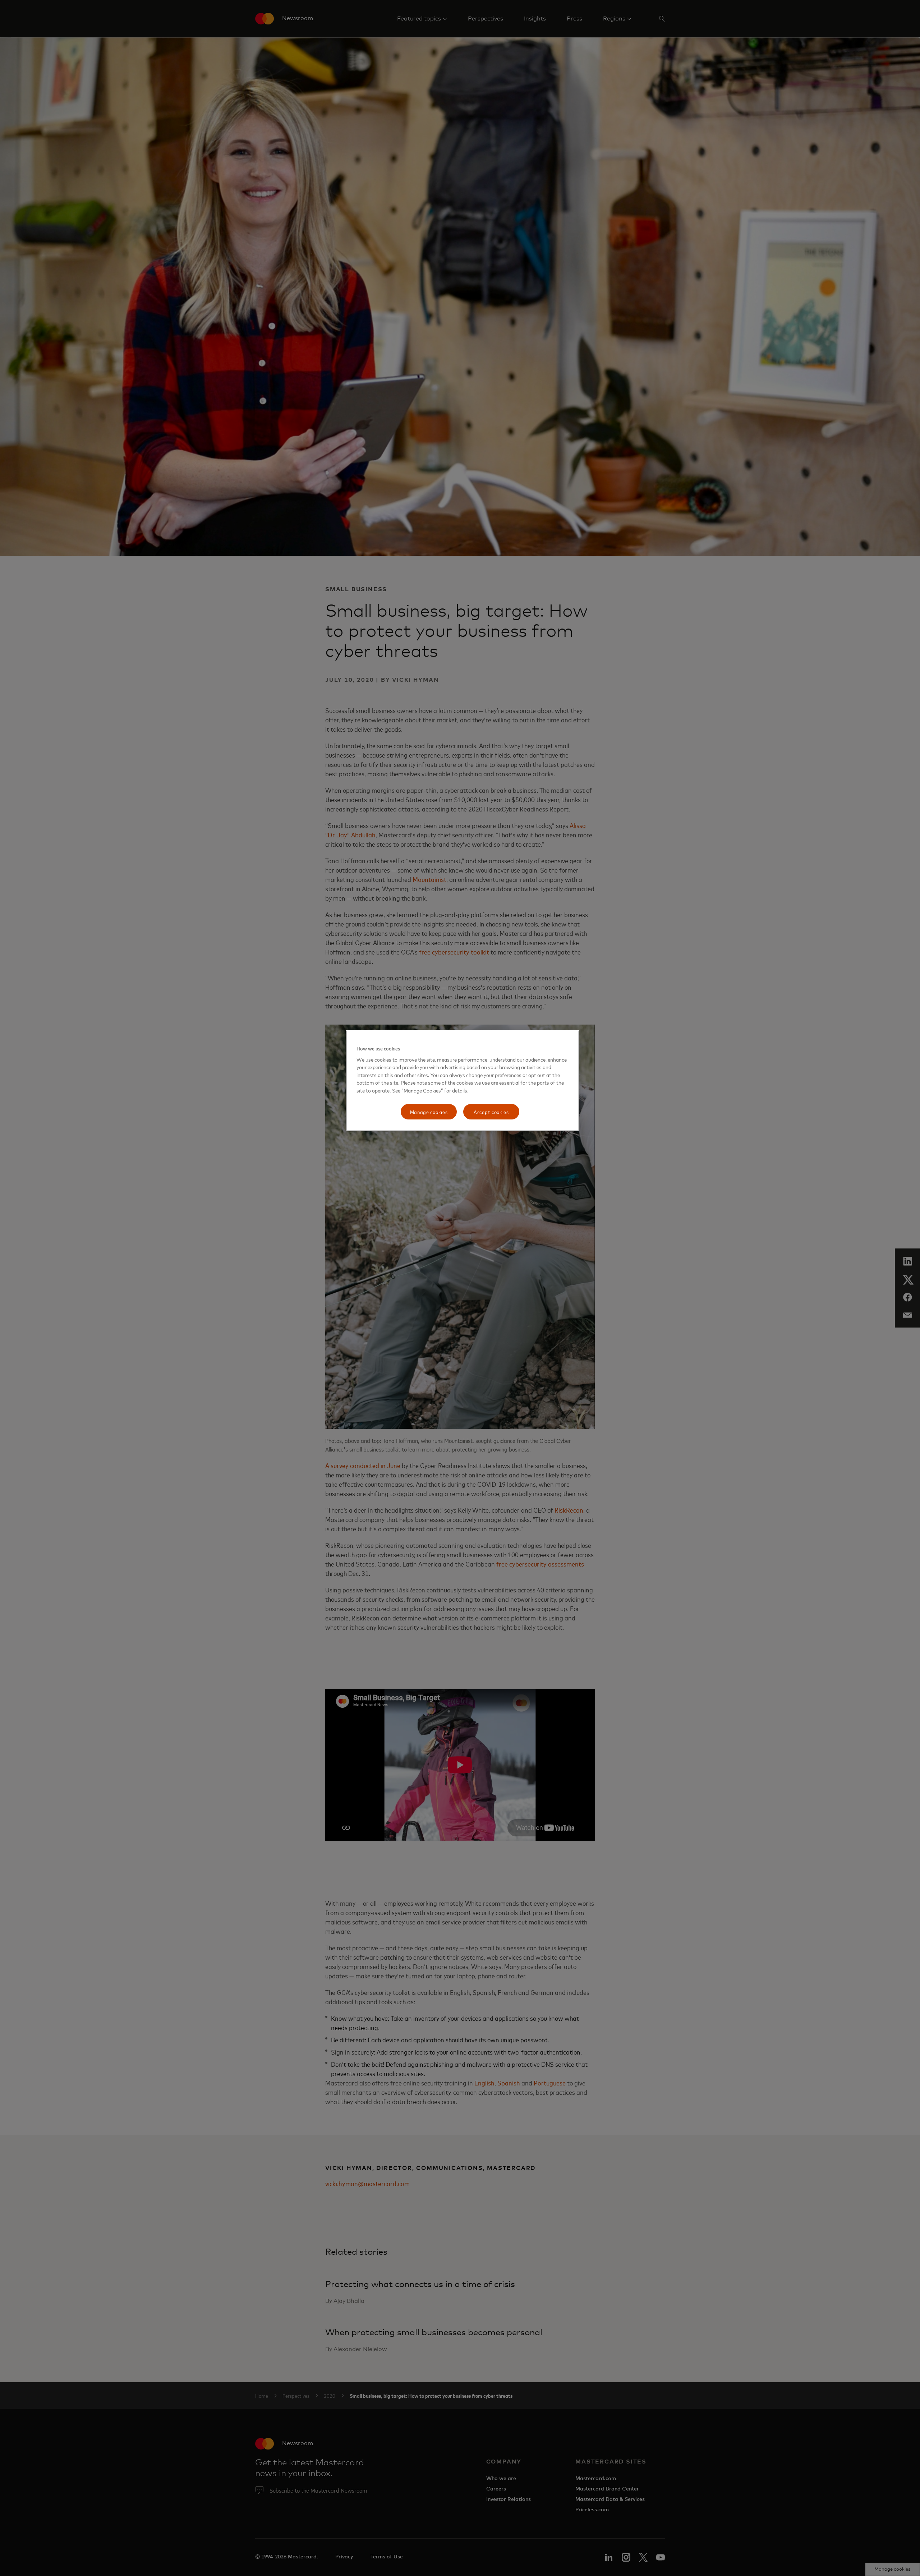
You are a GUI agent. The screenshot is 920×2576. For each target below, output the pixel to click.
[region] (463, 1081)
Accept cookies (491, 1112)
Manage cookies (429, 1112)
